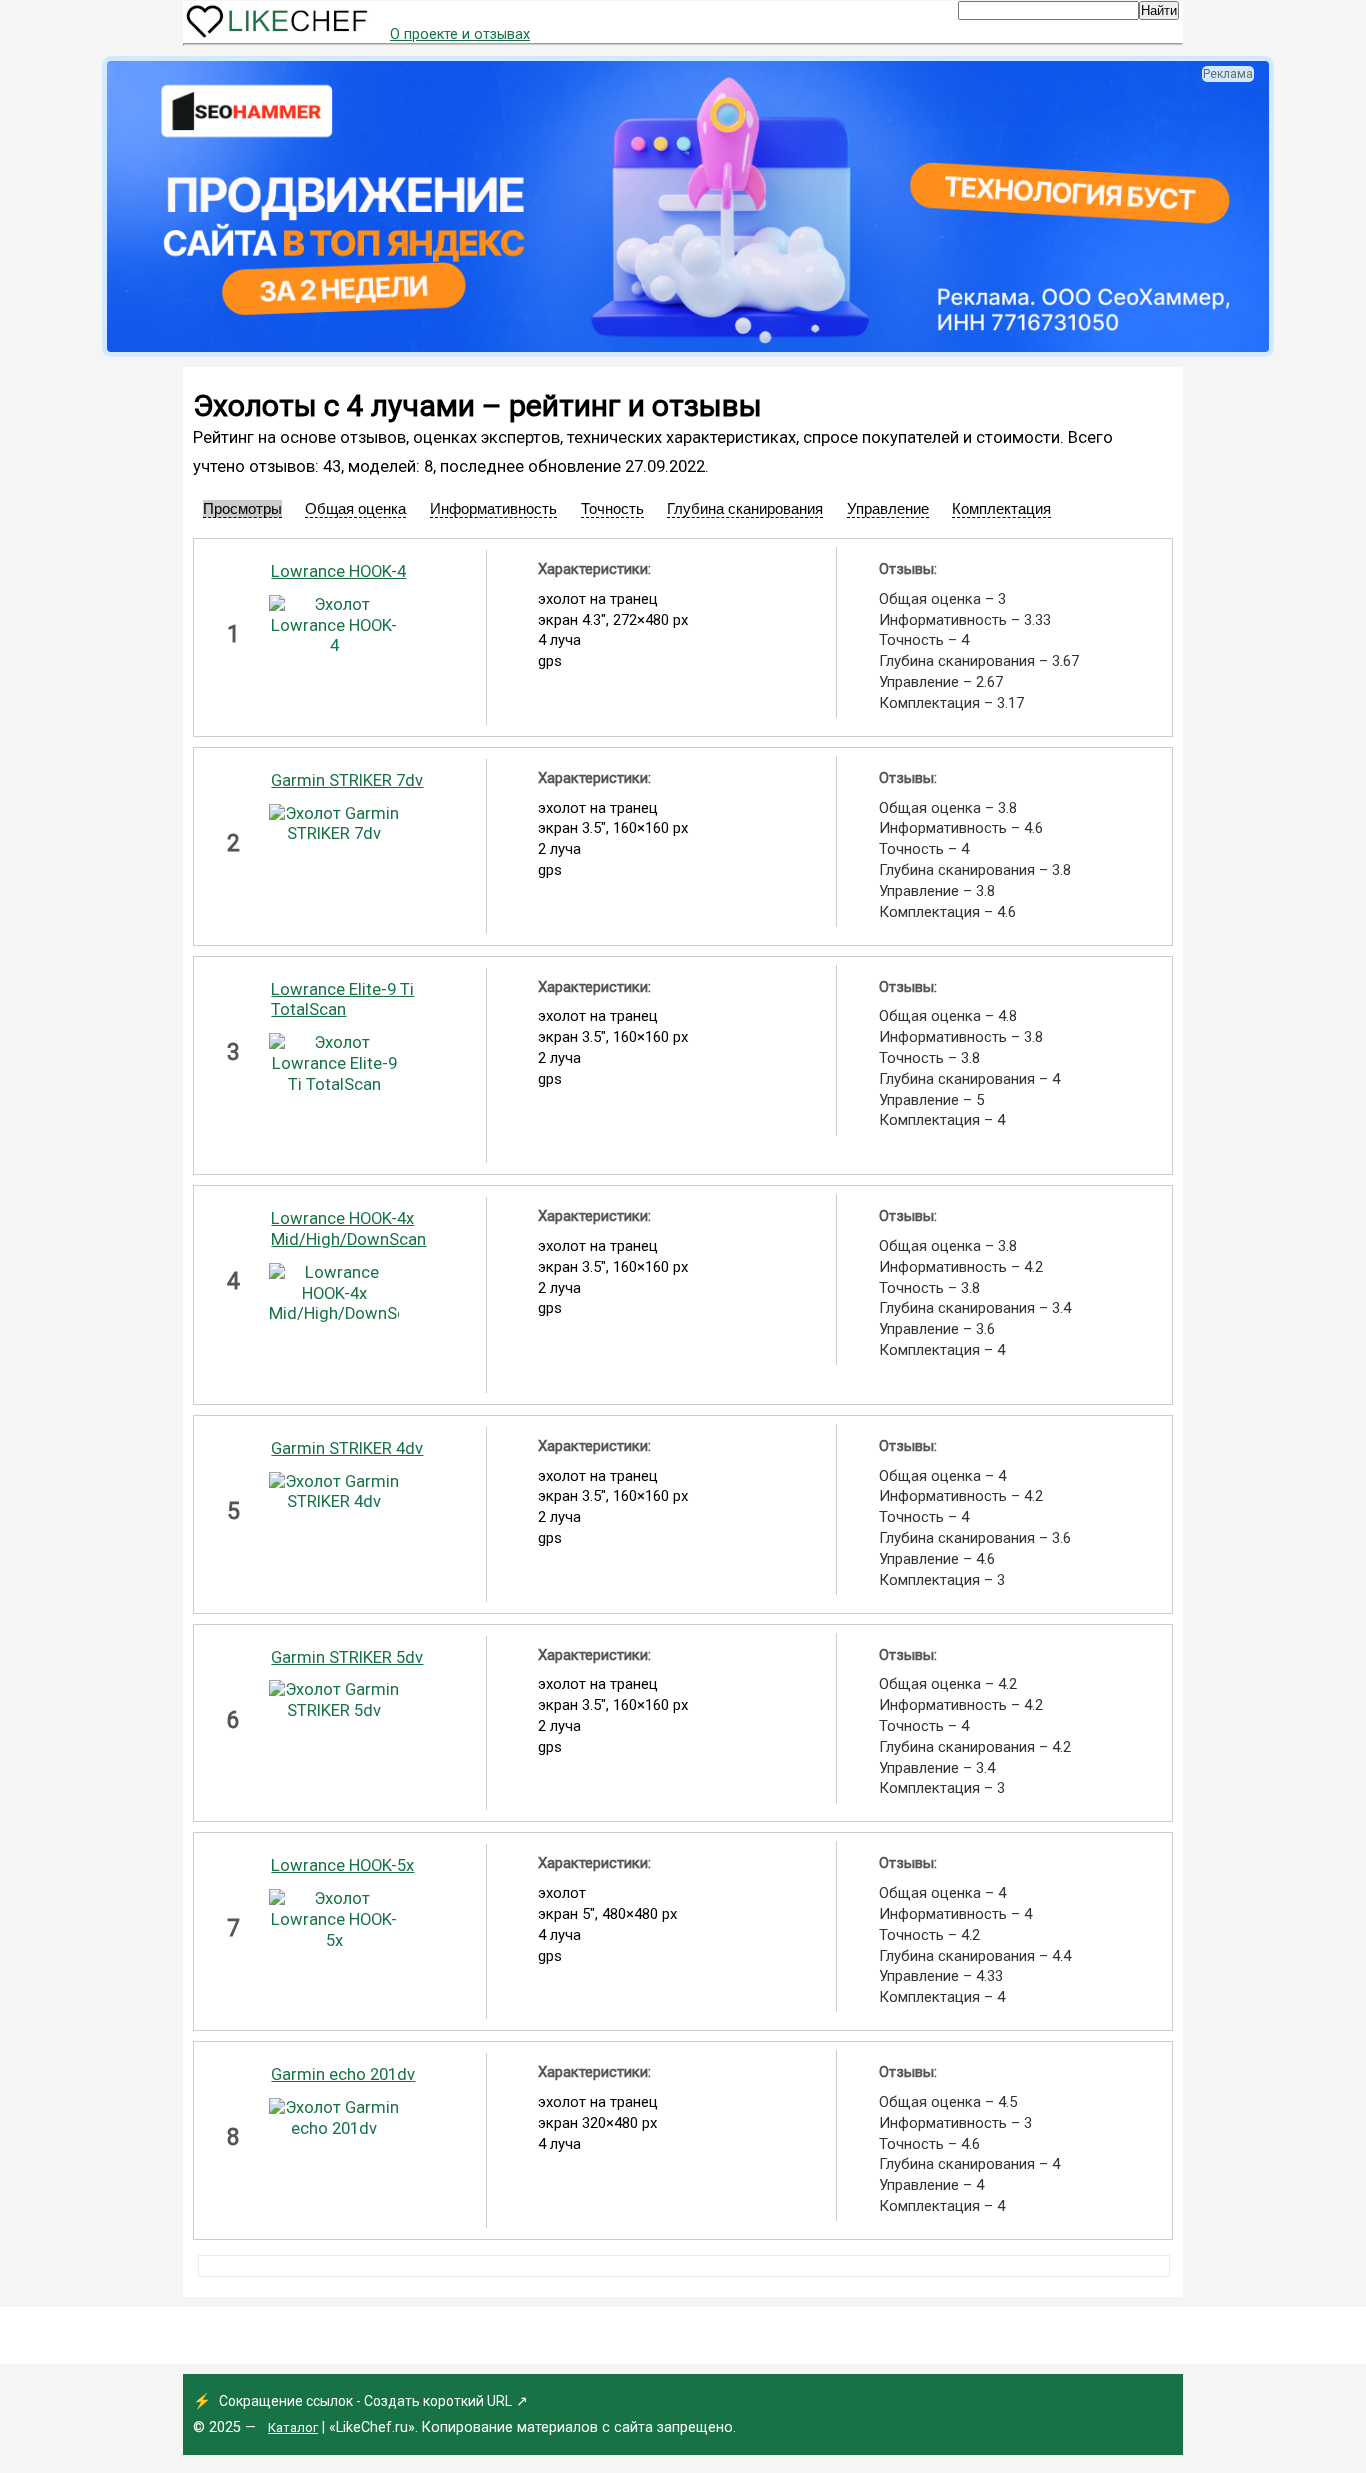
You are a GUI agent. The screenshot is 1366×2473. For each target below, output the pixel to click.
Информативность (493, 508)
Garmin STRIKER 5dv (347, 1657)
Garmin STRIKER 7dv (347, 780)
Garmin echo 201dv (343, 2074)
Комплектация (1001, 508)
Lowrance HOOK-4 (338, 571)
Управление (888, 508)
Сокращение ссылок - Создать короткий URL (365, 2401)
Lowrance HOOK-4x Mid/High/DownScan (348, 1229)
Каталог (293, 2427)
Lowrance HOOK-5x (342, 1865)
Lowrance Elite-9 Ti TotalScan (342, 1000)
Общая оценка (355, 508)
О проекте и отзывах (460, 34)
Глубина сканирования (745, 508)
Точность (612, 508)
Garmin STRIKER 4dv (347, 1448)
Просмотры (242, 508)
